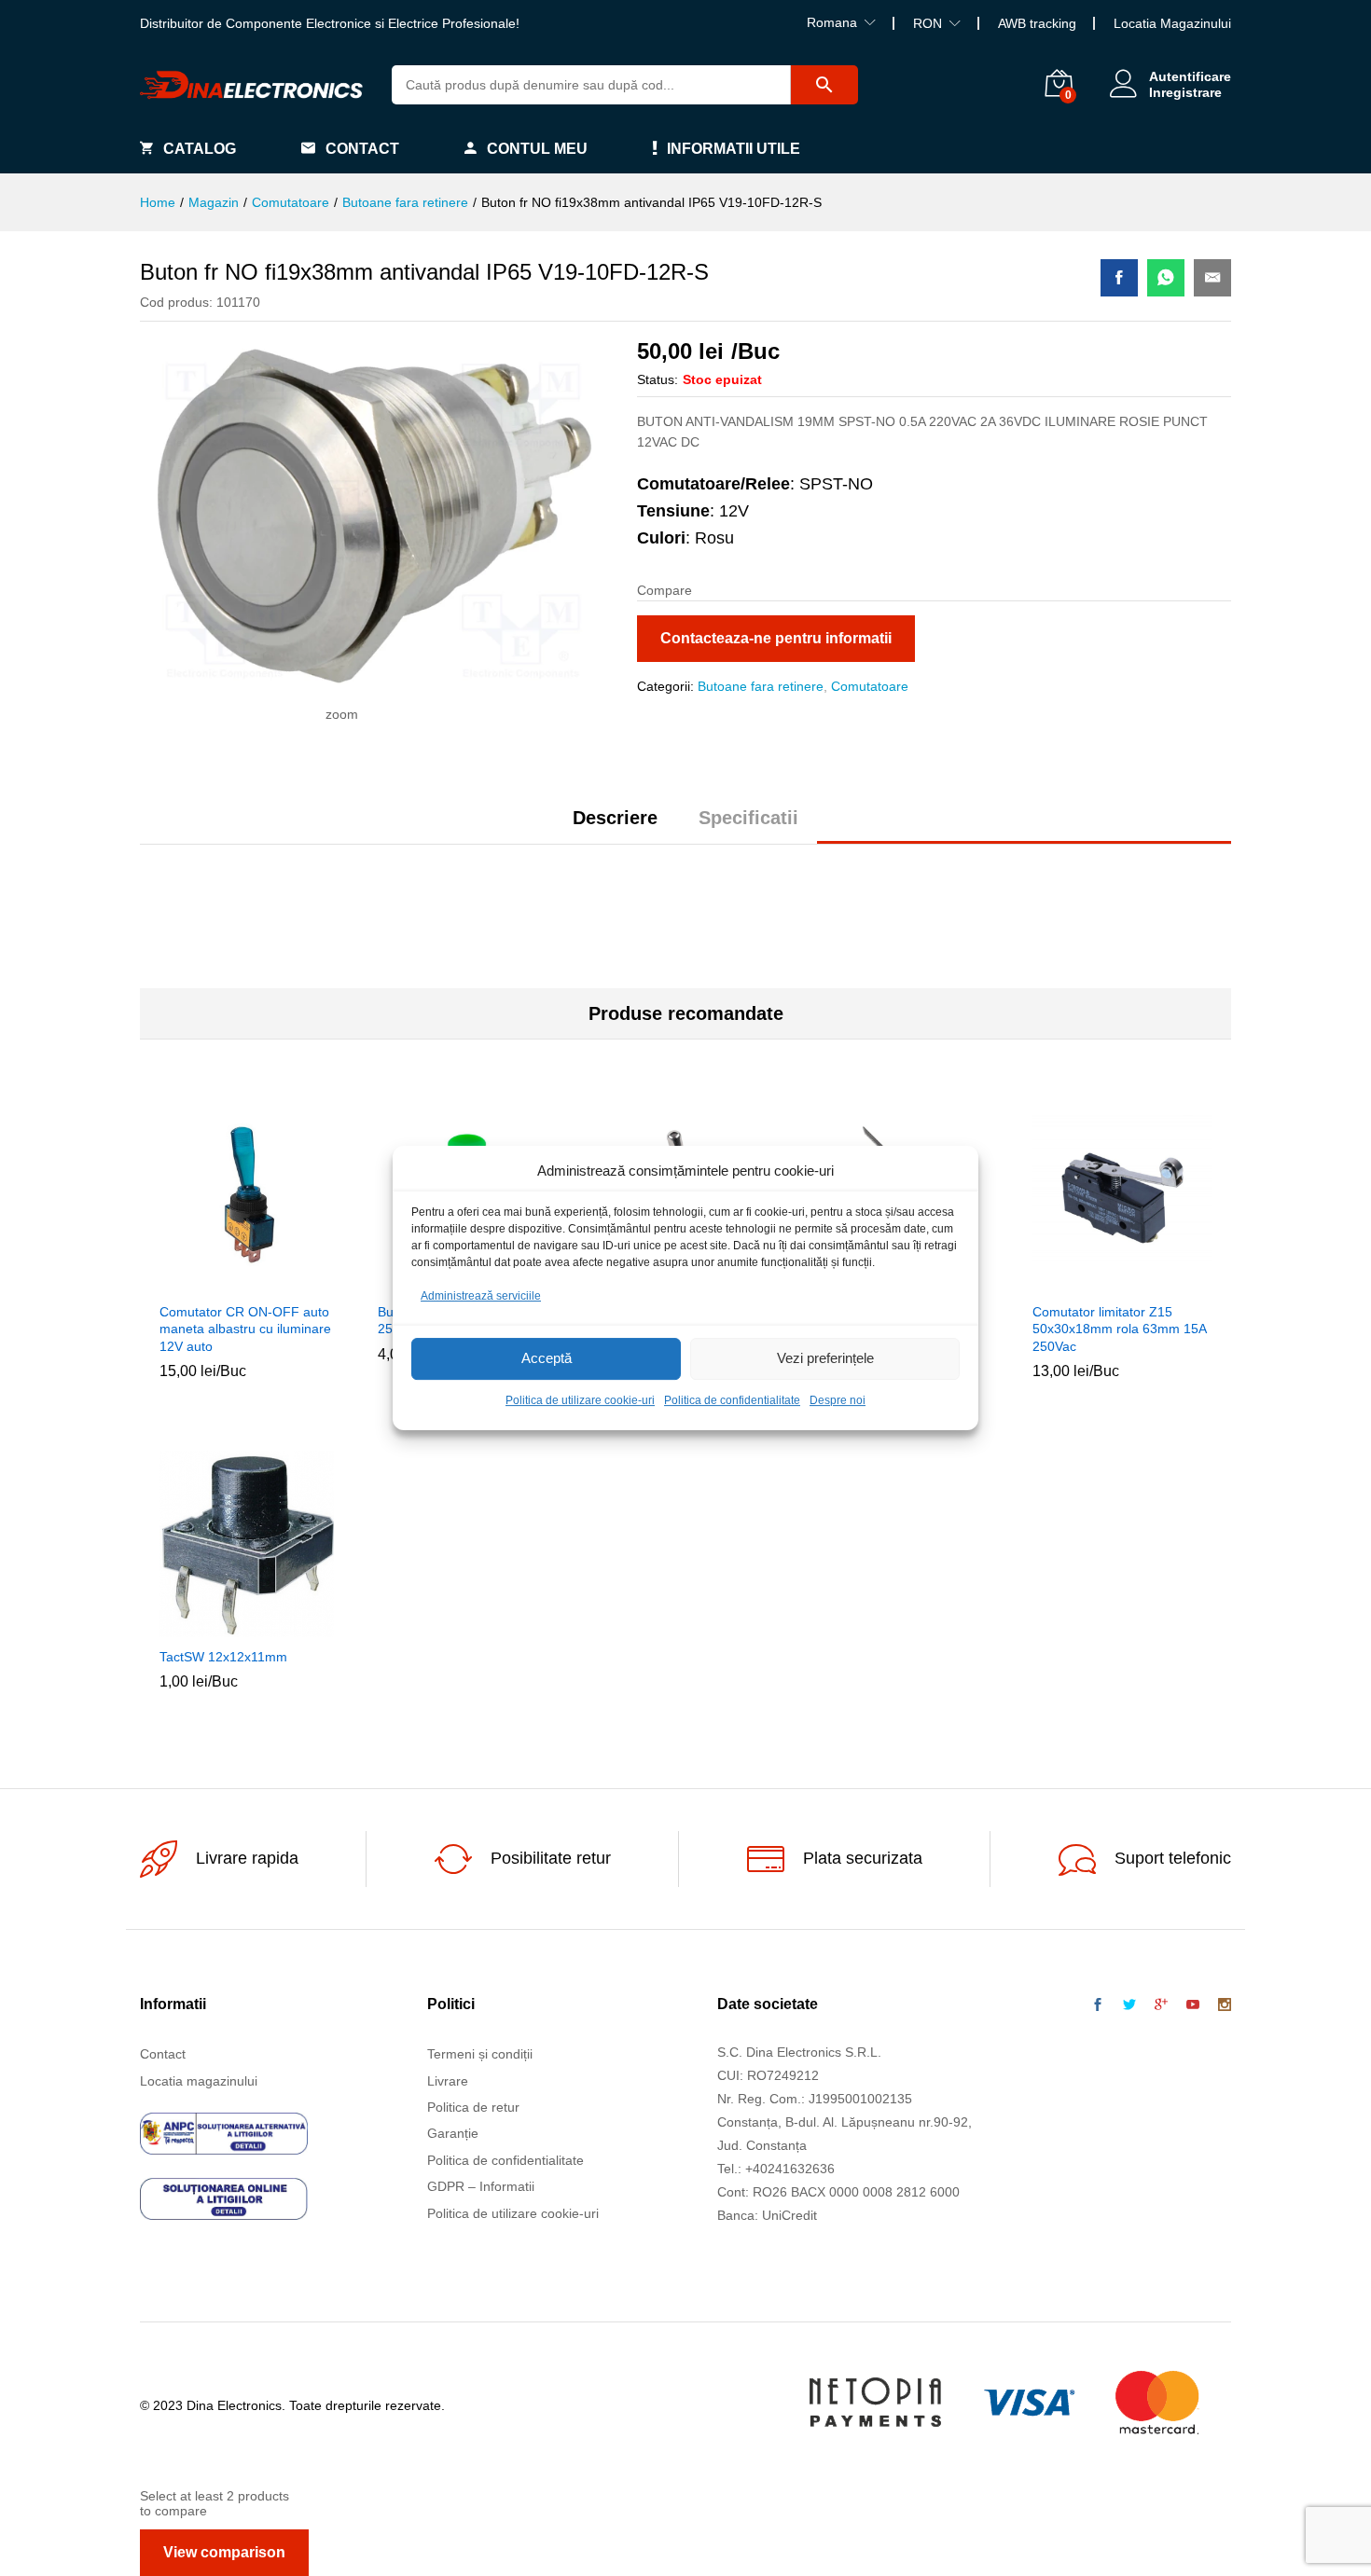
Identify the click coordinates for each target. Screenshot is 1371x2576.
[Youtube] (1193, 2005)
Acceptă (547, 1359)
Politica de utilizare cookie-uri (580, 1400)
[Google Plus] (1161, 2005)
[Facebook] (1098, 2005)
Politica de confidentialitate (732, 1400)
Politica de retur (473, 2107)
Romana (832, 22)
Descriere (615, 818)
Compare (292, 1281)
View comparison (224, 2552)
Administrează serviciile (481, 1296)
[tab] (615, 826)
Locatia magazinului (199, 2081)
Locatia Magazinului (1172, 23)
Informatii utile (734, 149)
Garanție (453, 2133)
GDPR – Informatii (481, 2186)
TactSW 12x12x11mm (223, 1657)
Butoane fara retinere (761, 686)
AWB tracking (1037, 23)
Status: (658, 379)
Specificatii (748, 818)
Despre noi (838, 1400)
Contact (362, 149)
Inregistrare (1185, 92)
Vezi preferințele (825, 1359)
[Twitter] (1129, 2005)
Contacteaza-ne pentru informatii (776, 638)
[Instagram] (1225, 2005)
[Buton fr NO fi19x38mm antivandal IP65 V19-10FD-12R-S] (1119, 278)
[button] (206, 1281)
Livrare (448, 2081)
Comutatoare (870, 686)
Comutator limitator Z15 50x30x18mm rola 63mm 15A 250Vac (1119, 1329)
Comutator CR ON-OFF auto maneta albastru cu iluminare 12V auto (245, 1329)
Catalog (200, 149)
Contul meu (537, 149)
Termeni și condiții (480, 2054)
